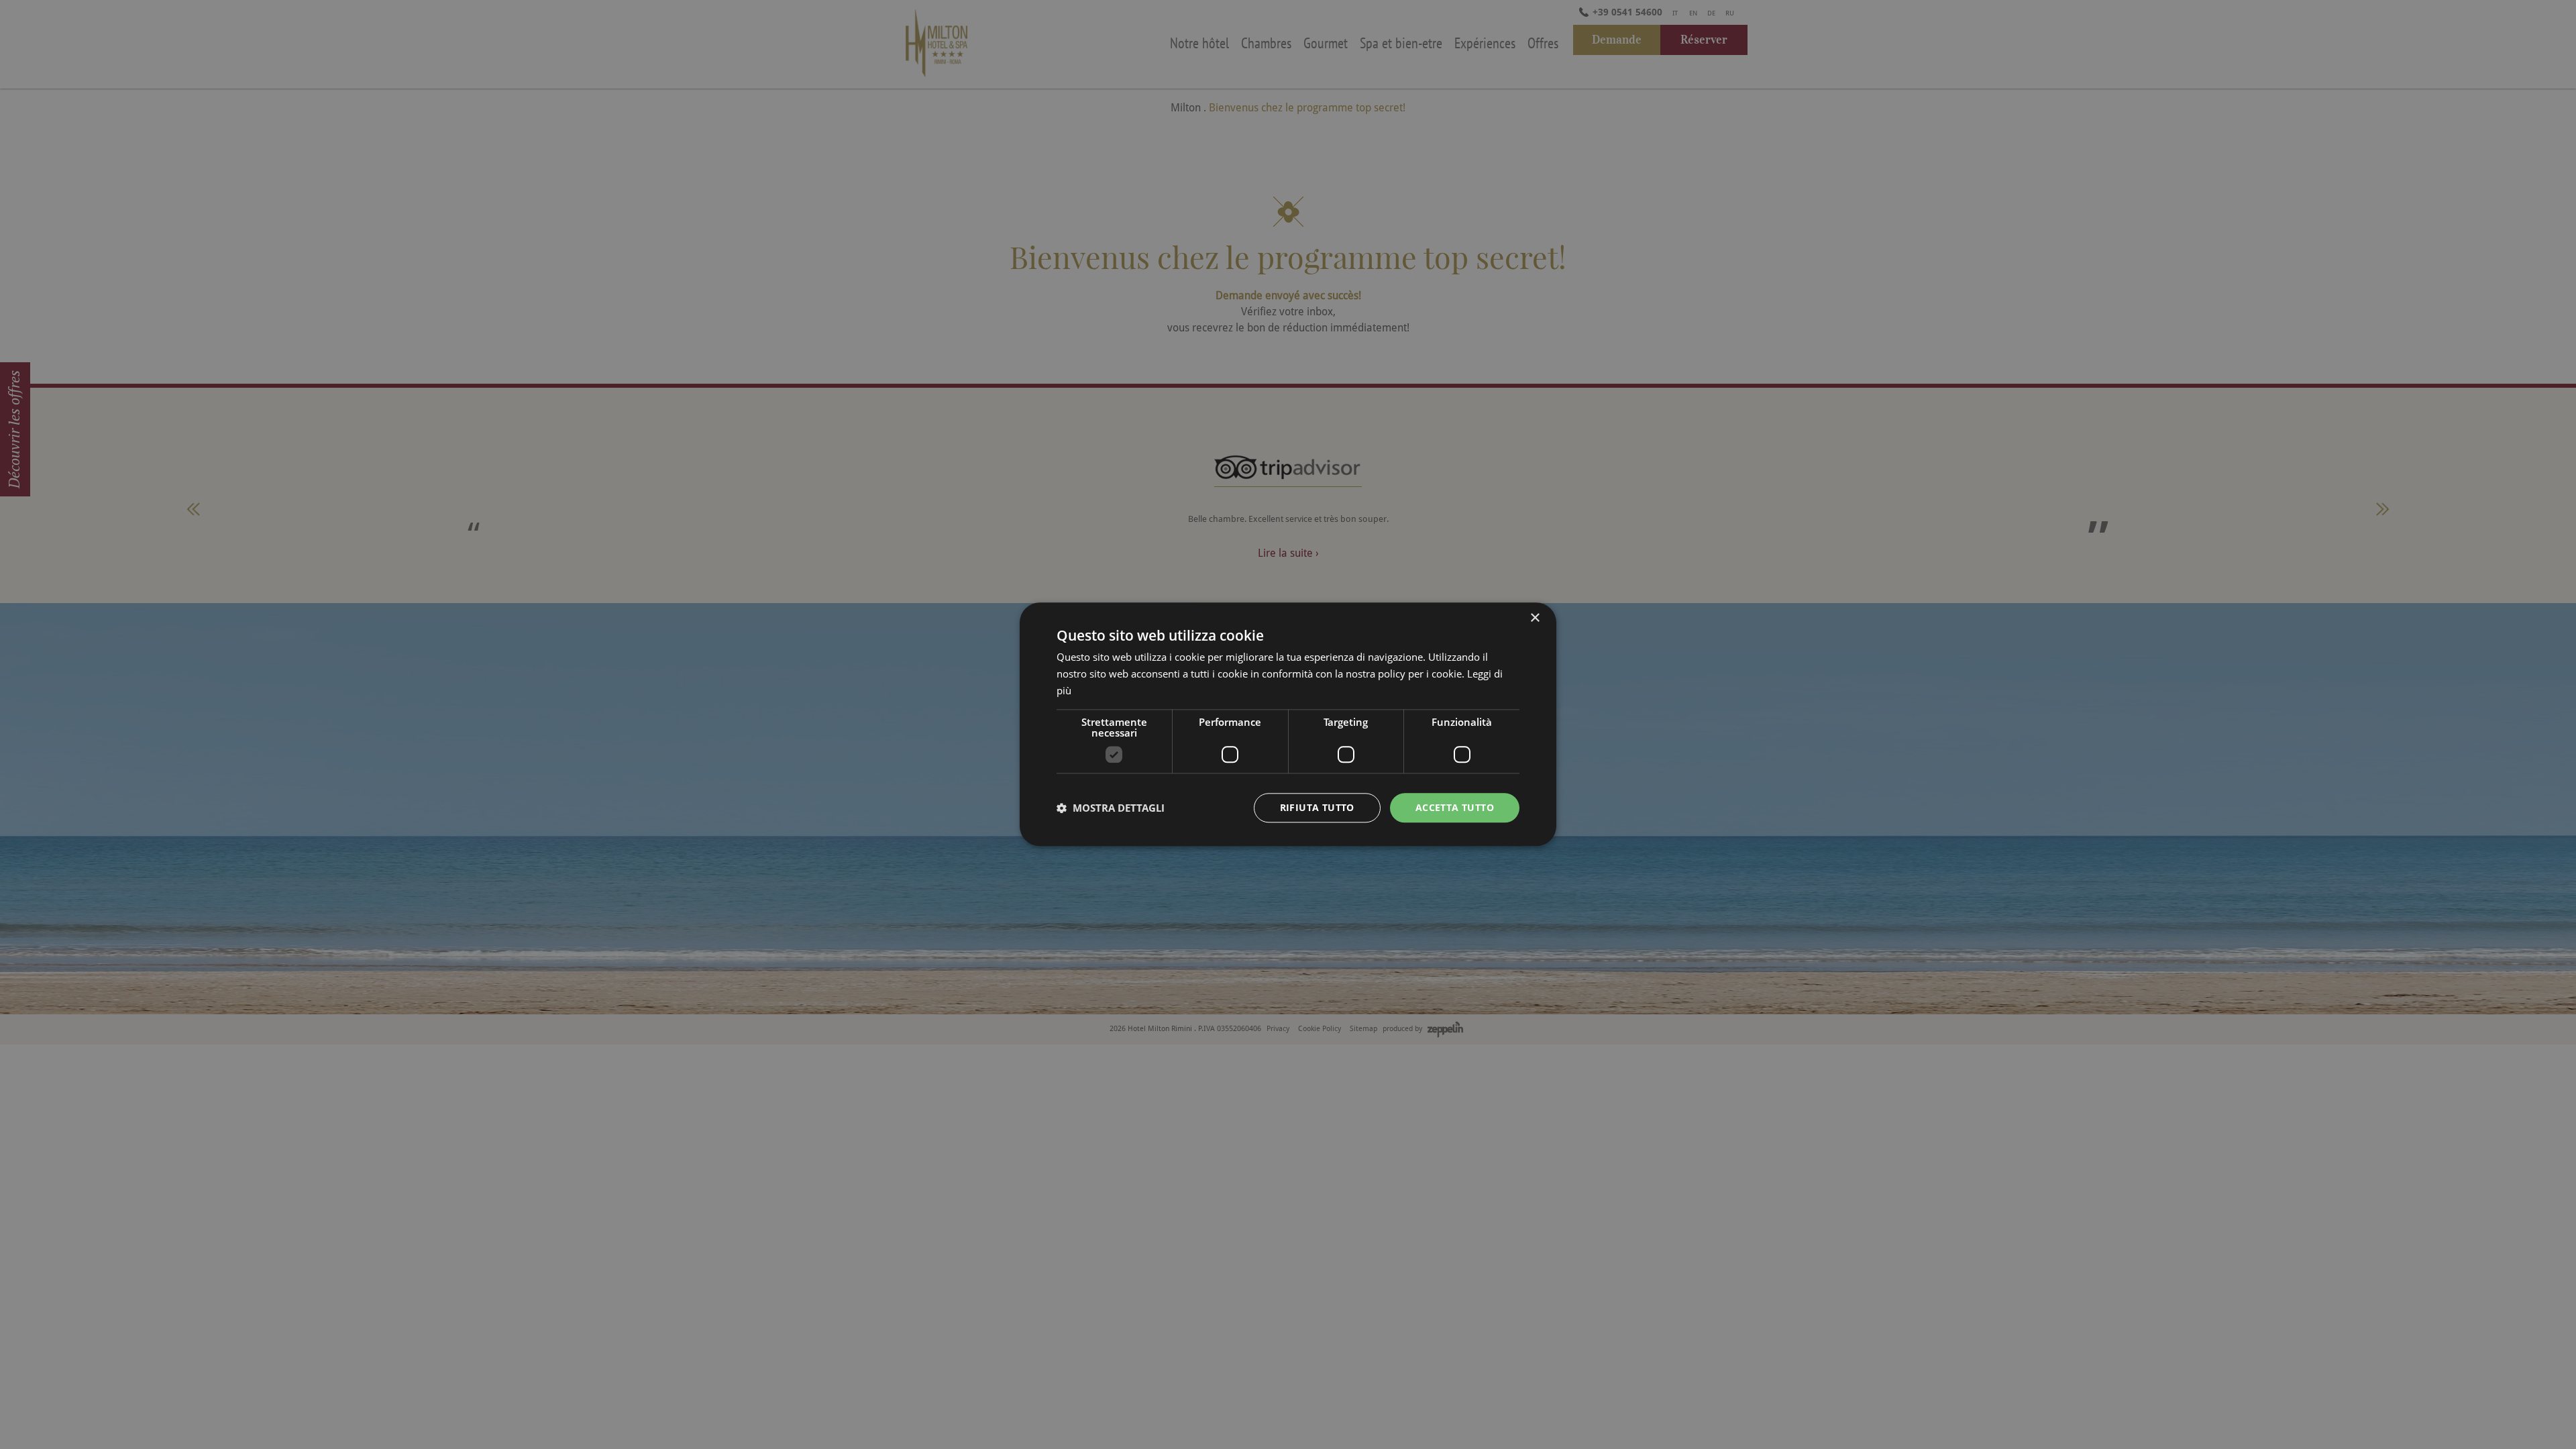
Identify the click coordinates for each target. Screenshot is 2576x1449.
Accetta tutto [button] (1455, 807)
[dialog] (1288, 724)
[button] (1111, 808)
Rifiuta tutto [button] (1317, 807)
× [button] (1535, 618)
